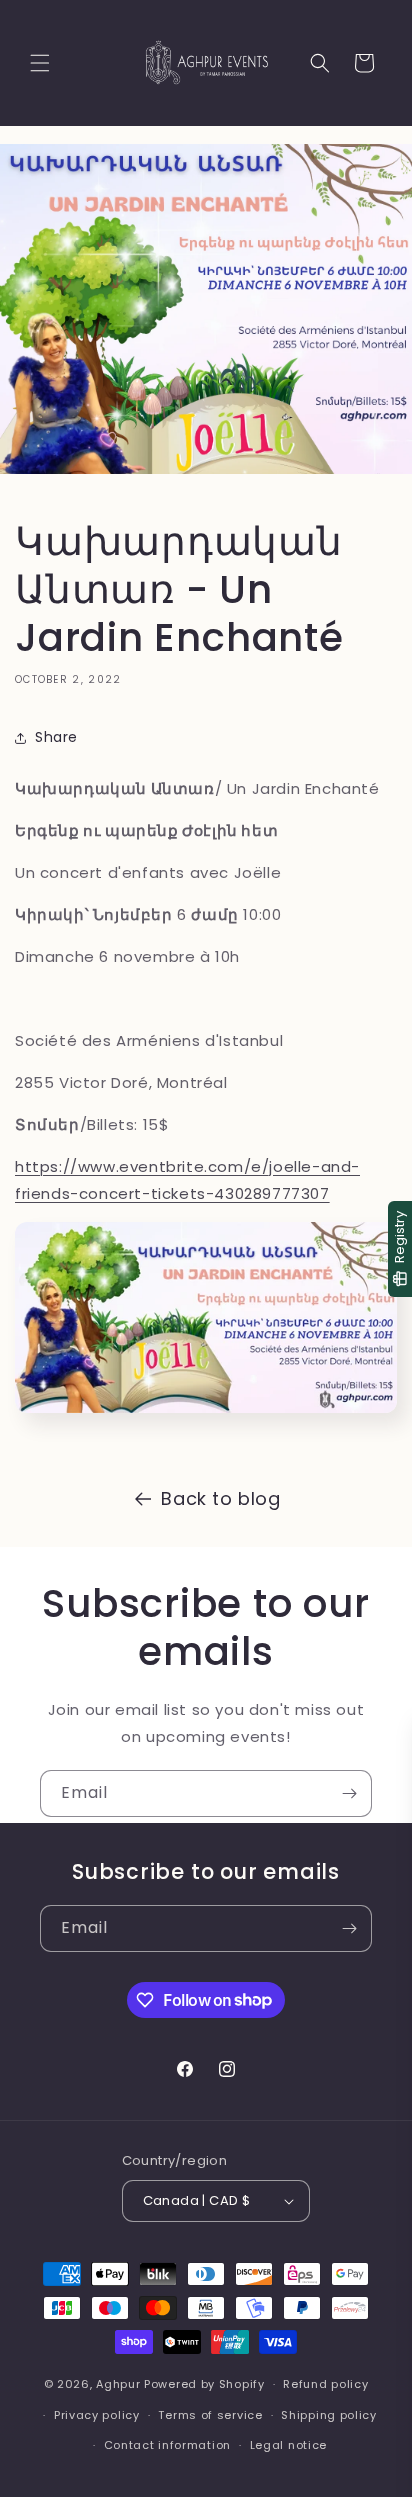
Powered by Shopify (204, 2384)
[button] (40, 63)
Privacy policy (97, 2415)
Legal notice (288, 2445)
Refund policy (325, 2384)
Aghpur (118, 2384)
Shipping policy (329, 2415)
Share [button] (56, 737)
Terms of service (210, 2415)
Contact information (167, 2445)
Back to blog (220, 1498)
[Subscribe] (349, 1793)
